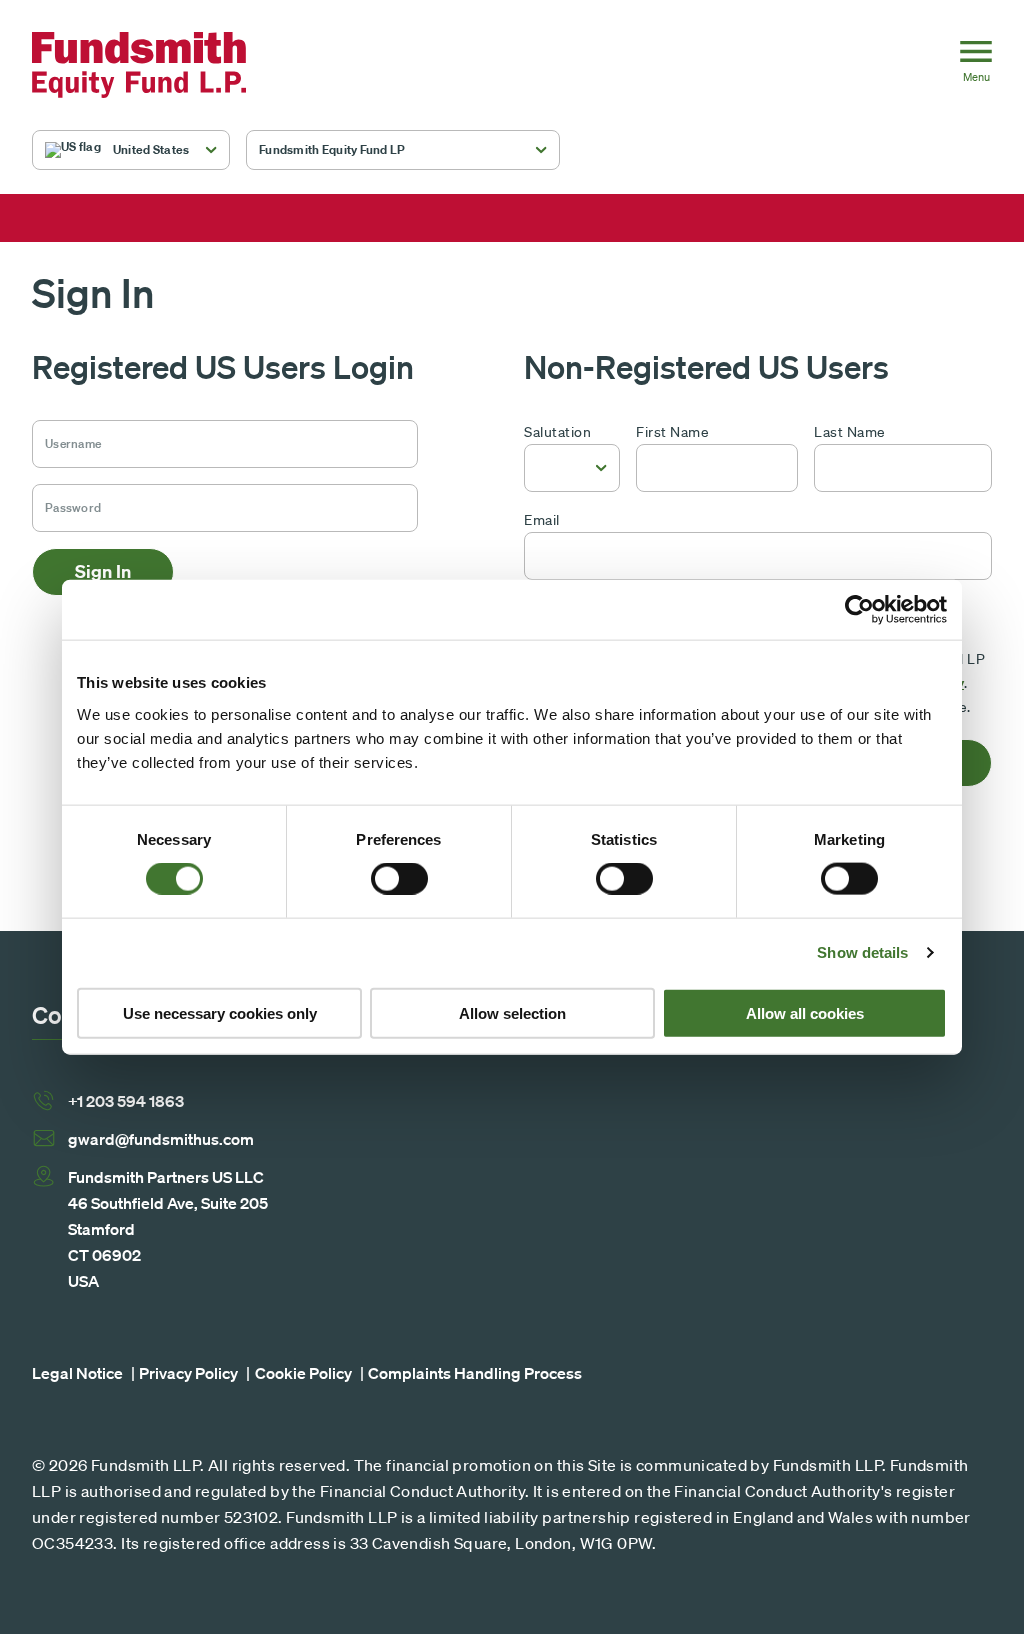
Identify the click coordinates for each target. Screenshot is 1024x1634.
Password (66, 499)
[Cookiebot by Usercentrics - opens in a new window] (859, 610)
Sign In (103, 571)
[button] (131, 150)
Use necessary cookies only (220, 1012)
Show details (862, 952)
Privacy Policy (188, 1373)
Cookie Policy (303, 1373)
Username (67, 435)
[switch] (399, 879)
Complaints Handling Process (475, 1373)
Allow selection (512, 1012)
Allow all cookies (805, 1012)
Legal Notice (77, 1373)
